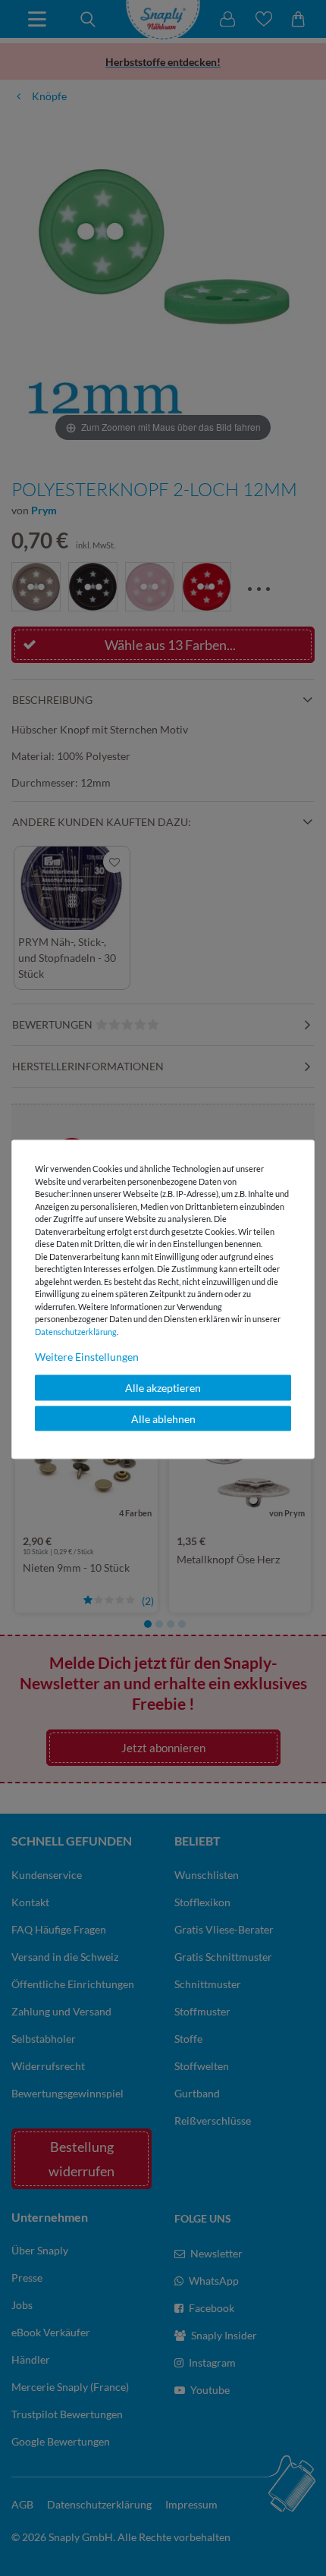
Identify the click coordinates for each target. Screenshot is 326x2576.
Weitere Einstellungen (87, 1357)
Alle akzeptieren (163, 1388)
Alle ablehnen (163, 1418)
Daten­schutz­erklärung (76, 1331)
